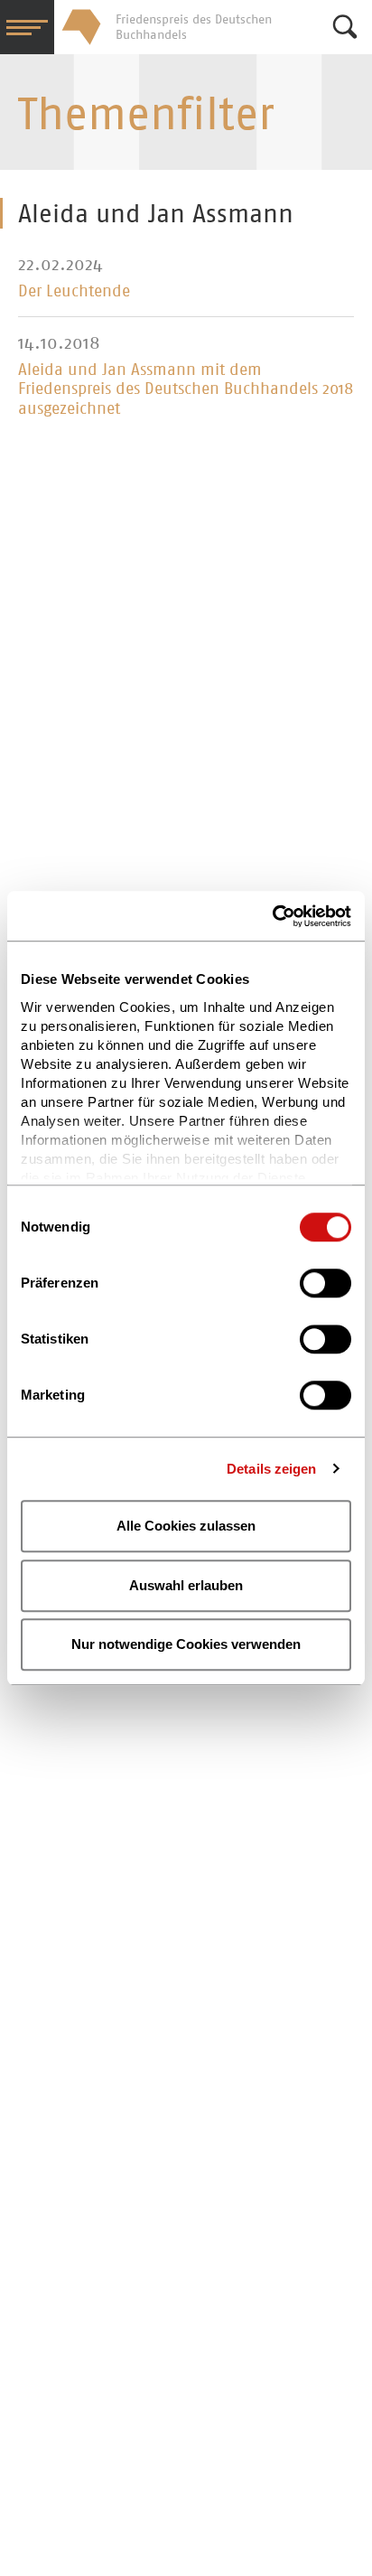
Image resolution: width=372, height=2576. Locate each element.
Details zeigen (271, 1469)
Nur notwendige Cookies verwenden (186, 1644)
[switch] (325, 1283)
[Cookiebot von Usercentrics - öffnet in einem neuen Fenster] (272, 916)
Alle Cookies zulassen (186, 1526)
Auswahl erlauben (186, 1585)
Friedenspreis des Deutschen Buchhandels (81, 27)
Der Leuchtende (74, 291)
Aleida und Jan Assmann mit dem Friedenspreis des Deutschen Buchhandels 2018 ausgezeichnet (186, 389)
